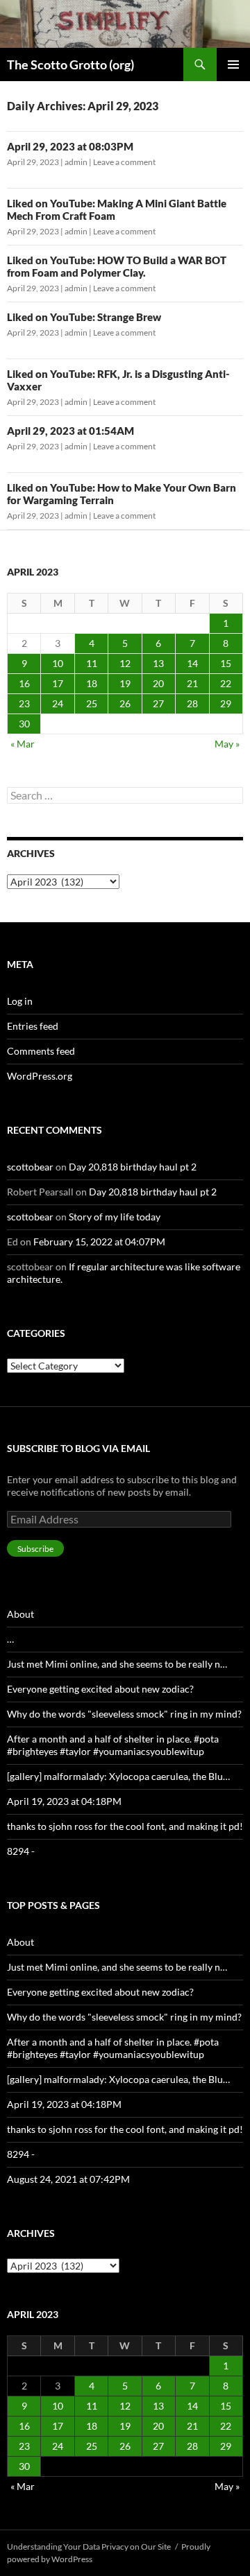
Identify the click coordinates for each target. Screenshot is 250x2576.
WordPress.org (40, 1076)
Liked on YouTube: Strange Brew (84, 317)
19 (125, 683)
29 (226, 703)
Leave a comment (124, 162)
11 (92, 663)
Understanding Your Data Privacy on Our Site (89, 2547)
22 (226, 683)
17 (58, 683)
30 (24, 724)
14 (192, 663)
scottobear (30, 1167)
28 (192, 703)
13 (158, 663)
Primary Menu (233, 64)
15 (226, 663)
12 (125, 663)
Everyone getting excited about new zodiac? (100, 1689)
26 (125, 703)
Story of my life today (115, 1217)
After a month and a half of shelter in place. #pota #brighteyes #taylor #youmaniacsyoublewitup (113, 1745)
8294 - (21, 1851)
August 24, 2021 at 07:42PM (68, 2179)
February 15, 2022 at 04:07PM (99, 1242)
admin (76, 162)
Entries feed (33, 1026)
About (20, 1614)
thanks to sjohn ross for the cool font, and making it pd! (125, 1826)
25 (92, 703)
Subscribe (35, 1549)
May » (227, 744)
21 (192, 683)
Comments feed (41, 1051)
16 (24, 683)
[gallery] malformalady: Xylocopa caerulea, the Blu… (118, 1776)
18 (92, 683)
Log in (20, 1001)
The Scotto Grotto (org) (70, 64)
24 (58, 703)
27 (158, 703)
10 (58, 663)
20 (158, 683)
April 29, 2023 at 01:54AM (70, 431)
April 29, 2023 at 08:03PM (70, 146)
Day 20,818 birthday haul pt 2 (133, 1167)
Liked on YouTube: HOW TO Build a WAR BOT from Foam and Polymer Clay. (117, 266)
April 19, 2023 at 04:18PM (64, 1801)
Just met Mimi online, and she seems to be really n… (117, 1664)
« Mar (23, 744)
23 (24, 703)
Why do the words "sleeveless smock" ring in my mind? (124, 1714)
